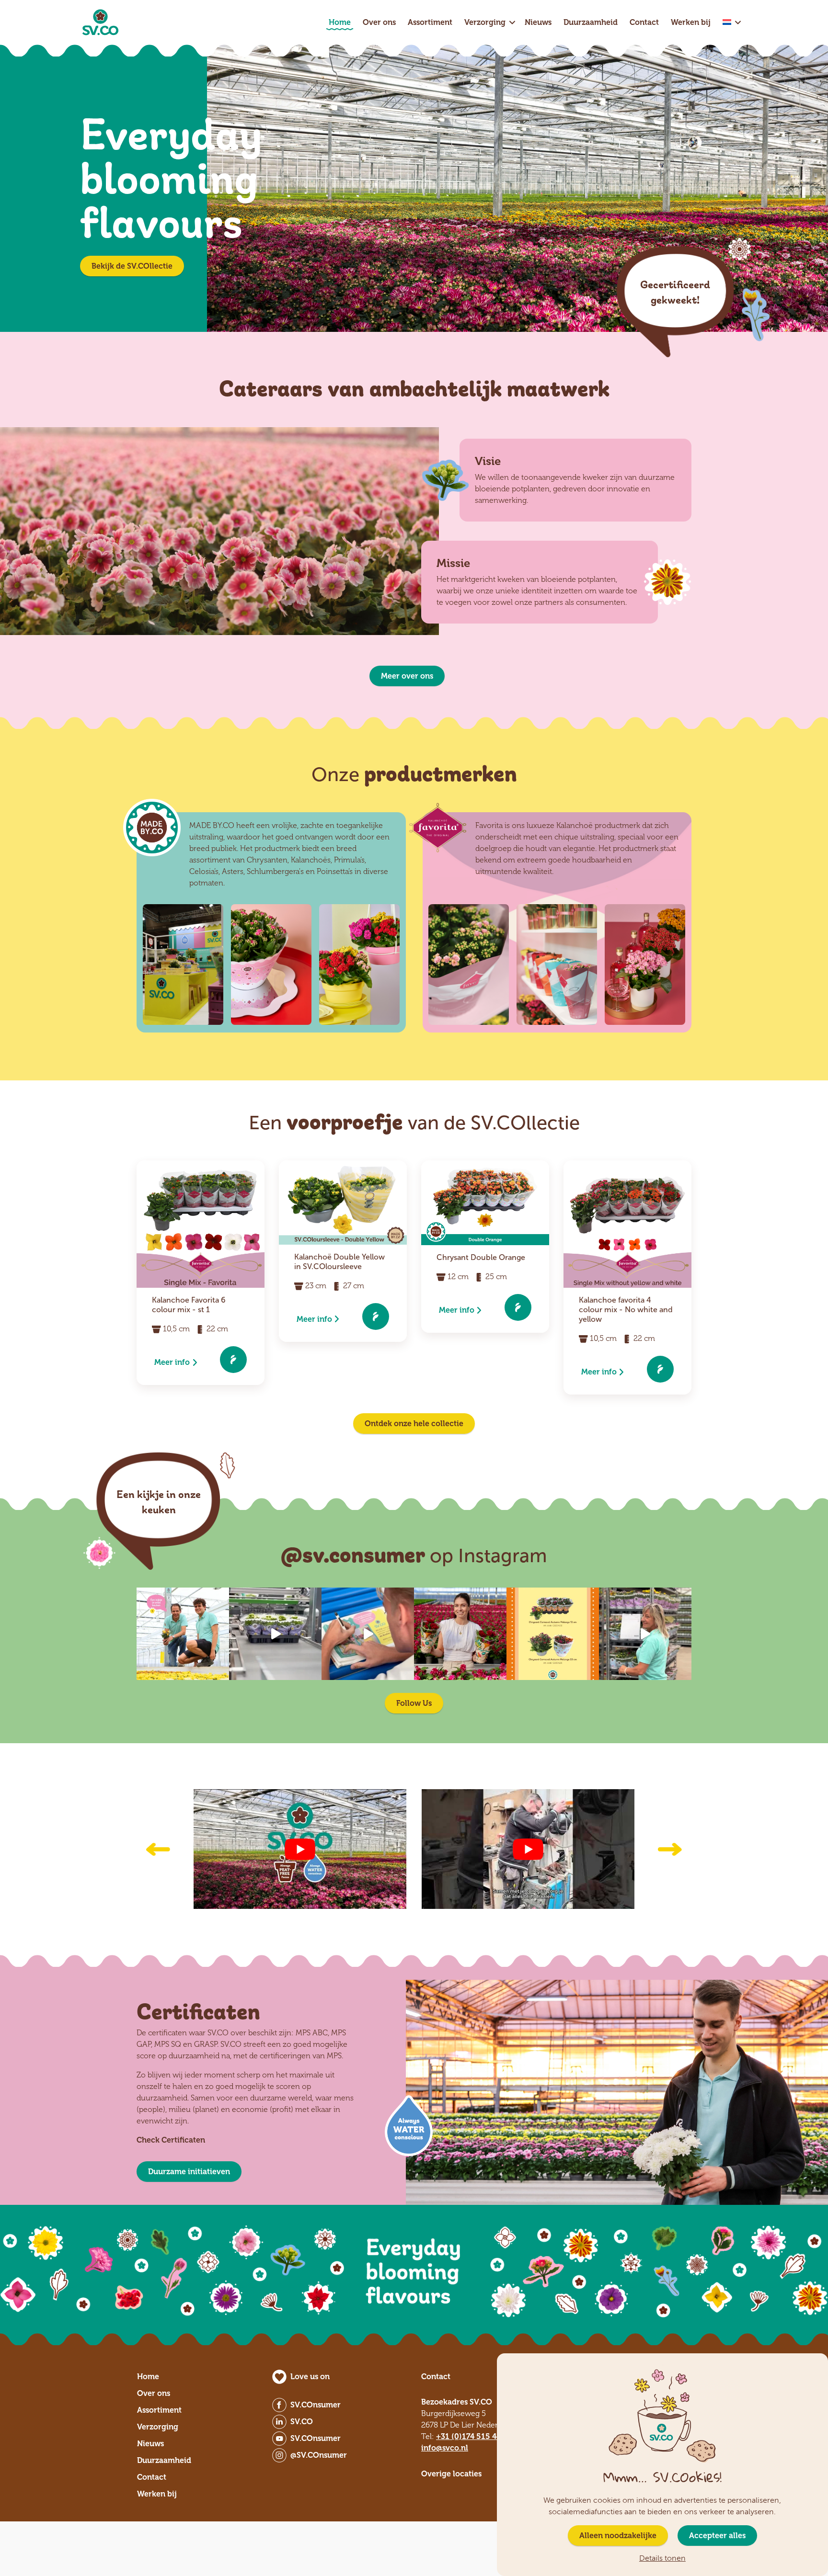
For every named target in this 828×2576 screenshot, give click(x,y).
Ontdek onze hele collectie (414, 1424)
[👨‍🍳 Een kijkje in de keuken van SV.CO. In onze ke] (183, 1634)
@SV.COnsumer (319, 2455)
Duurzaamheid (591, 22)
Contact (644, 22)
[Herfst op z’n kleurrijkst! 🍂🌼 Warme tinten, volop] (553, 1634)
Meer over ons (407, 676)
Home (340, 22)
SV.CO (302, 2422)
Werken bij (691, 22)
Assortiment (430, 22)
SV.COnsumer (316, 2405)
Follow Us (414, 1703)
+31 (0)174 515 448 (471, 2436)
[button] (158, 1849)
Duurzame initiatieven (189, 2172)
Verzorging (485, 22)
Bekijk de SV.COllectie (132, 266)
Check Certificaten (171, 2140)
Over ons (379, 22)
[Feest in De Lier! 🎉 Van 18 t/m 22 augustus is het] (368, 1634)
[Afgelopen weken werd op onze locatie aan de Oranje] (275, 1634)
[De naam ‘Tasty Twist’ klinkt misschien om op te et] (460, 1634)
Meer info (172, 1362)
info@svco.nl (445, 2448)
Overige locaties (451, 2474)
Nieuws (538, 22)
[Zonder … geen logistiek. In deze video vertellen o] (645, 1634)
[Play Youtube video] (300, 1849)
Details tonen (662, 2559)
